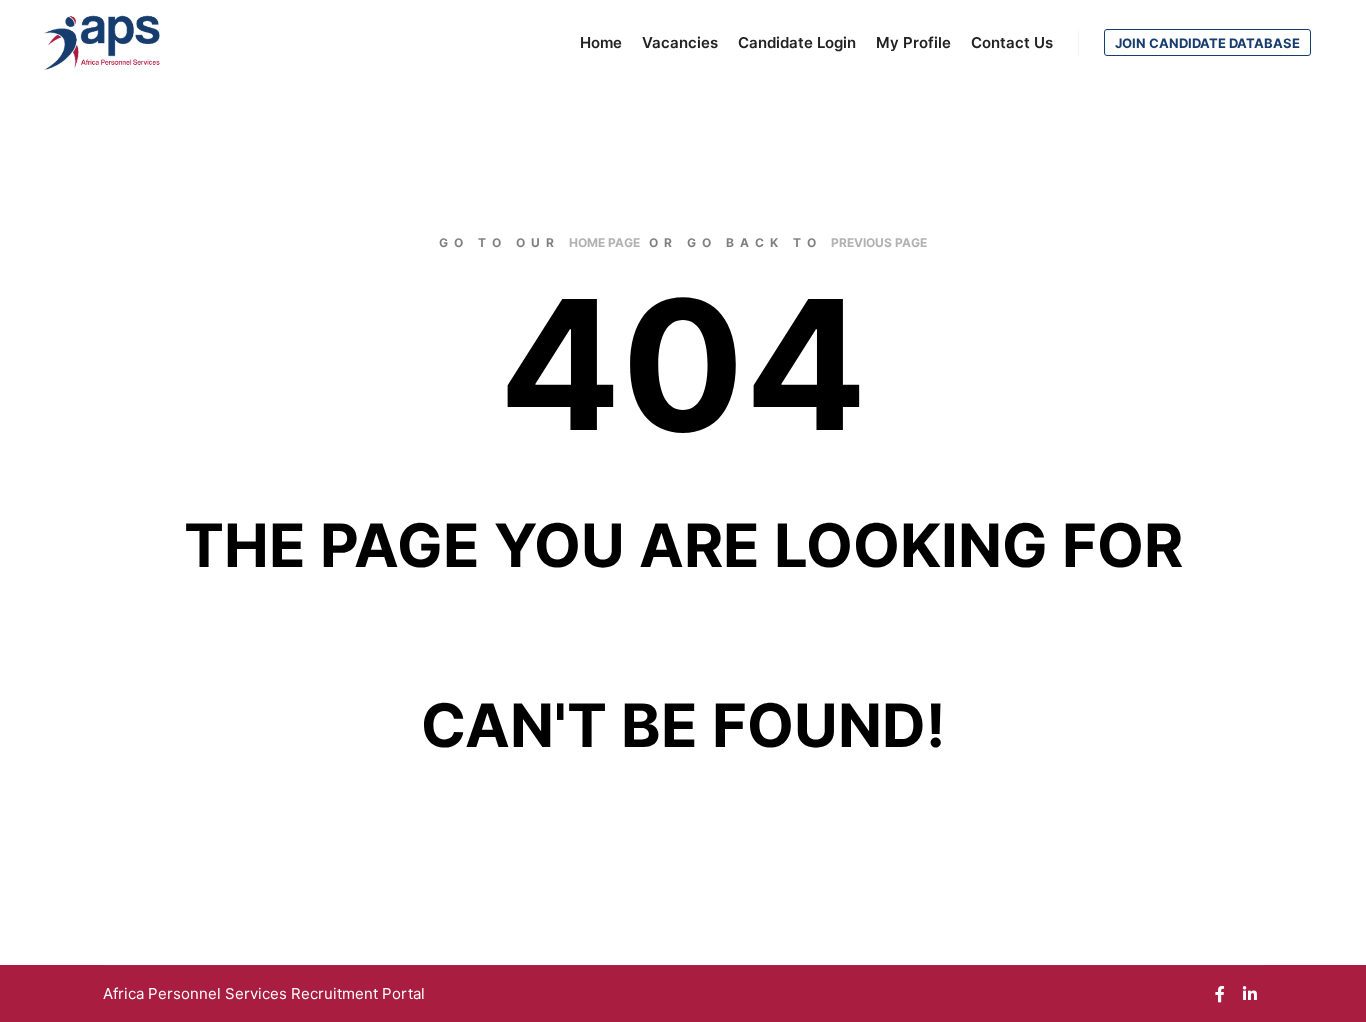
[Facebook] (1220, 994)
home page (604, 242)
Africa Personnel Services (197, 993)
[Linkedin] (1250, 994)
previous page (879, 242)
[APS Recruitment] (102, 43)
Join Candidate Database (1207, 43)
